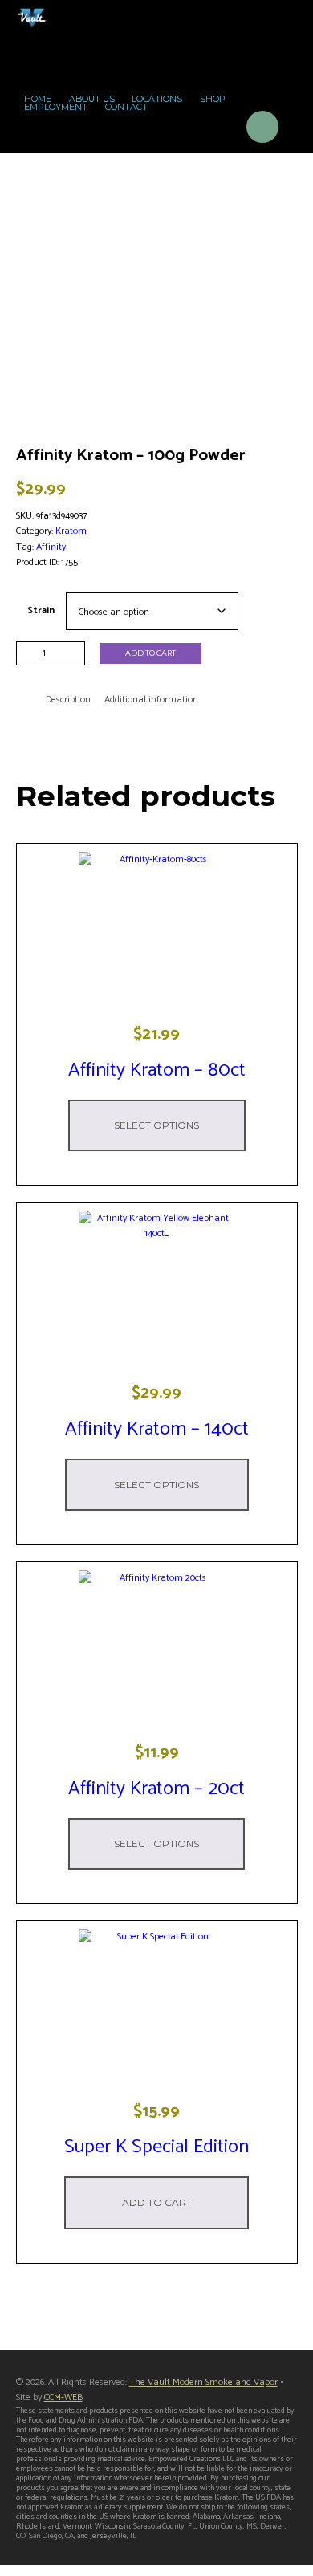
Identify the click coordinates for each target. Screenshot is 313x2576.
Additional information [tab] (151, 700)
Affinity (51, 547)
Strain (41, 610)
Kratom (71, 531)
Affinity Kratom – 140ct (157, 1429)
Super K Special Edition (156, 2147)
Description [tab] (68, 700)
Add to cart (150, 653)
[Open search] (218, 130)
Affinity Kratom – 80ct (157, 1070)
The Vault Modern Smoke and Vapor (203, 2382)
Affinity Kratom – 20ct (156, 1789)
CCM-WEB (63, 2397)
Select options (156, 1125)
